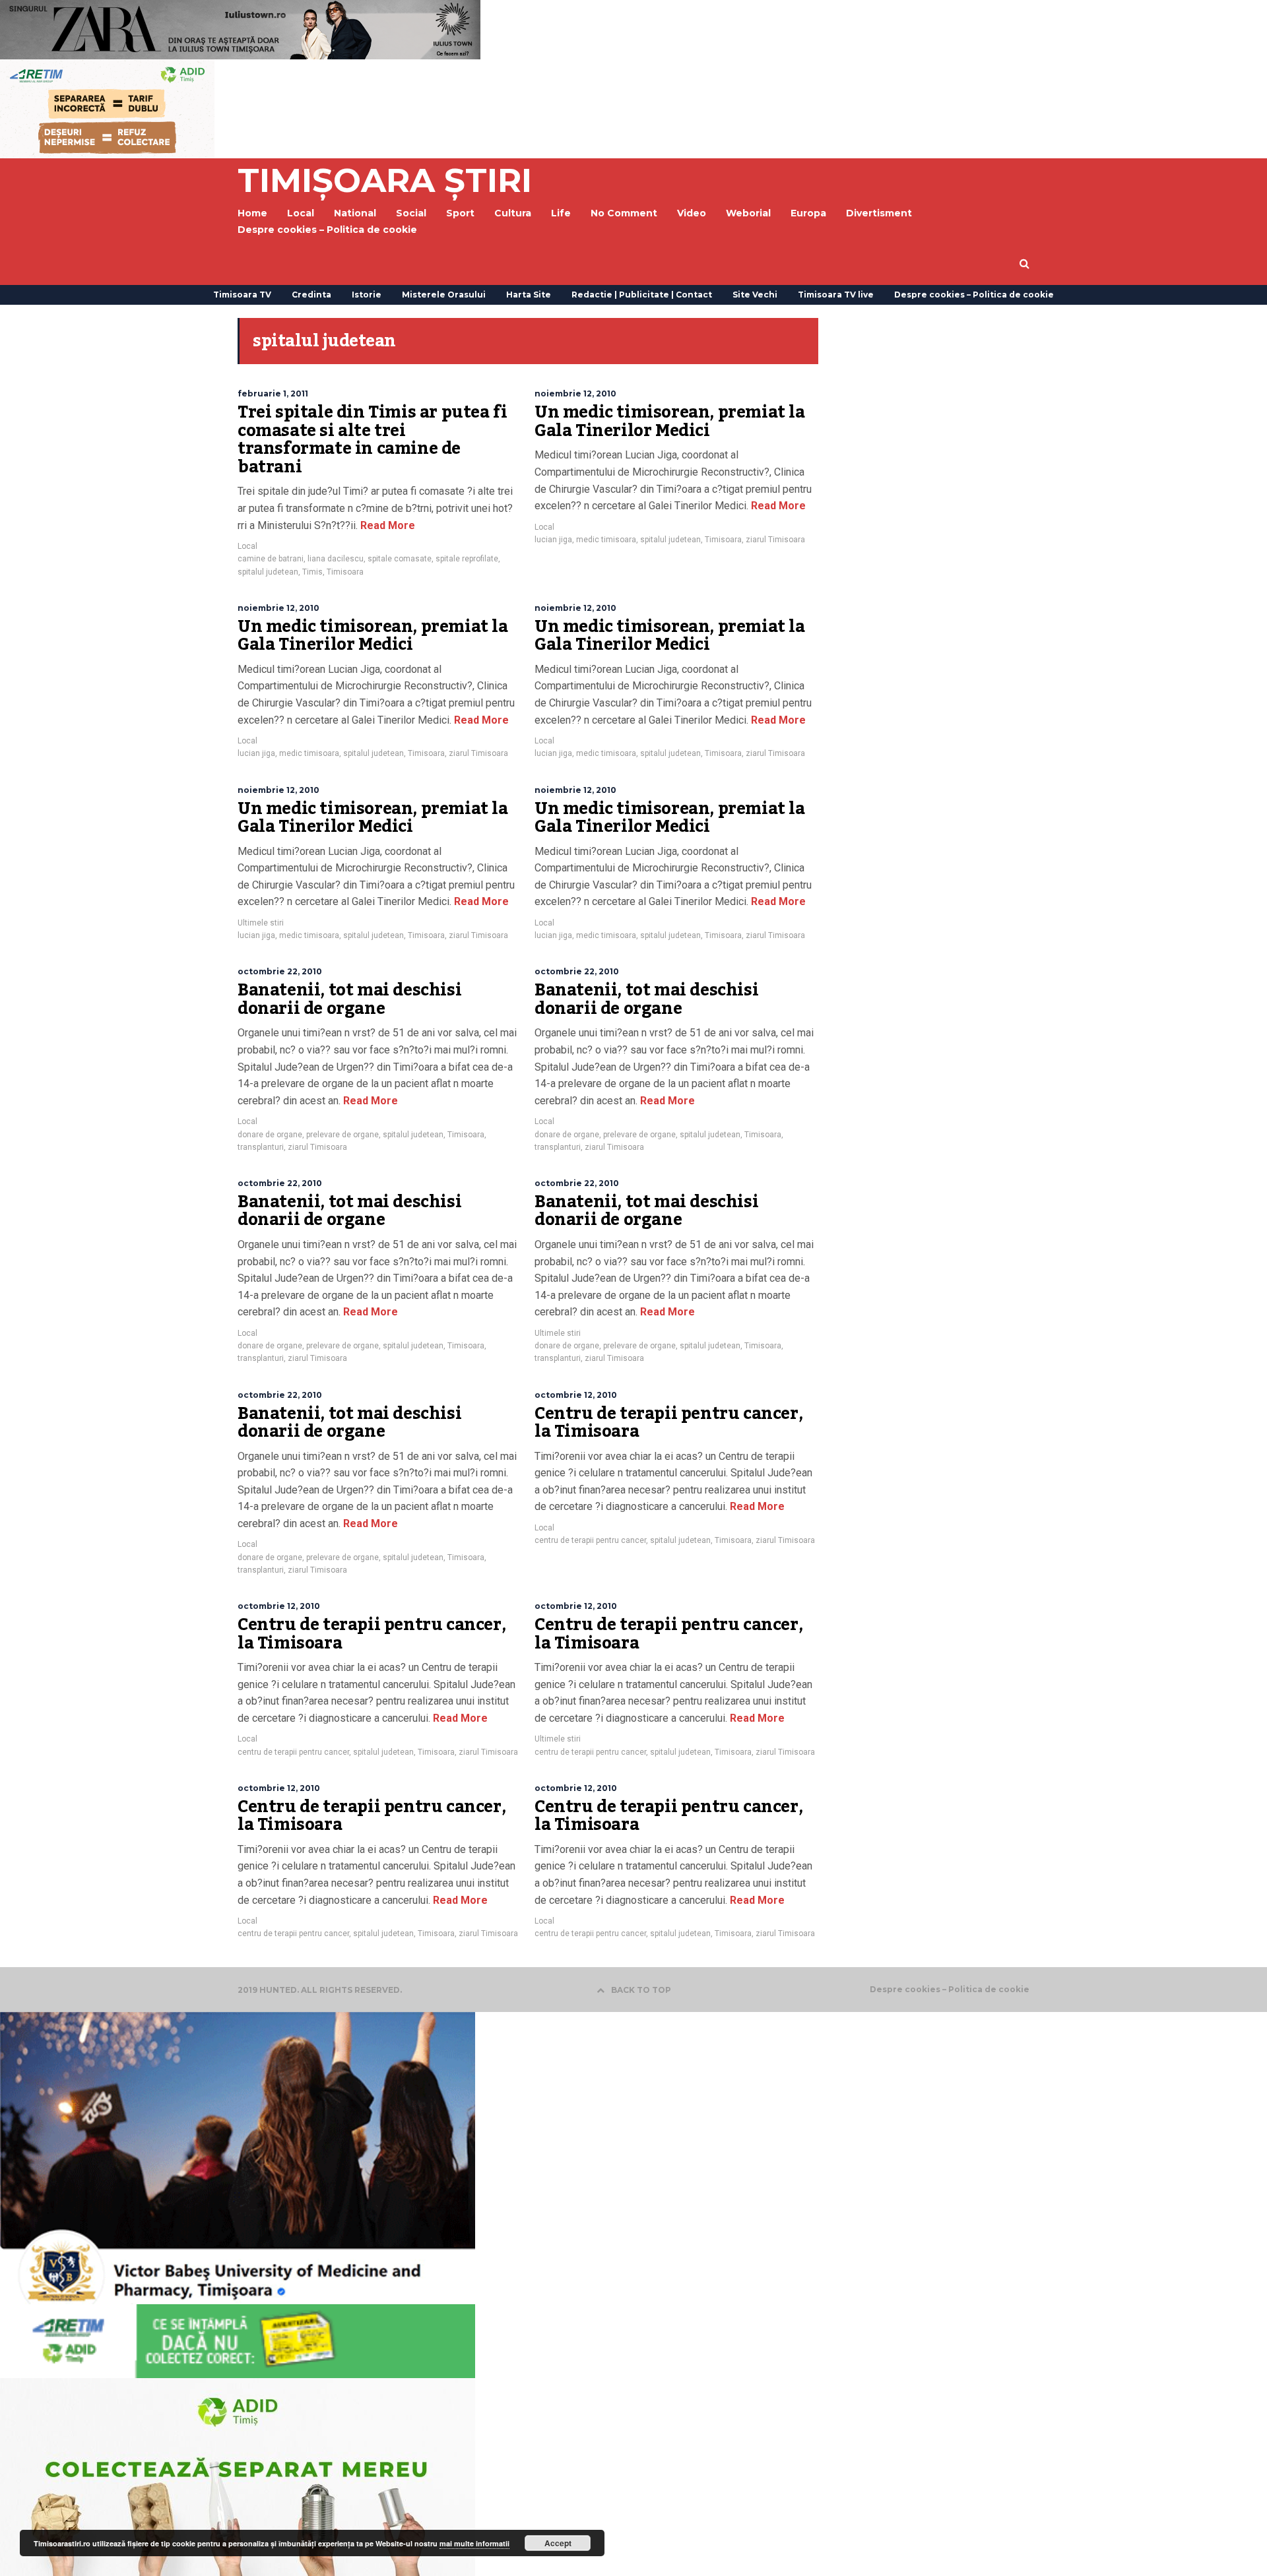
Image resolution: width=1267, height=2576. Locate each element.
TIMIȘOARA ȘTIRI (385, 180)
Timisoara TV (242, 295)
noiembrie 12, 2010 (575, 393)
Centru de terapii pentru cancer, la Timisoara (668, 1423)
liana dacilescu (336, 559)
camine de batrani (271, 559)
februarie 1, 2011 (273, 393)
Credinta (311, 295)
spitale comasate (400, 559)
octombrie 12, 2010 (576, 1395)
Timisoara (345, 572)
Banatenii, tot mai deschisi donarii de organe (349, 999)
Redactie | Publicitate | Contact (642, 295)
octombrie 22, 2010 (280, 971)
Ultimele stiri (261, 923)
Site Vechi (755, 295)
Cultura (513, 213)
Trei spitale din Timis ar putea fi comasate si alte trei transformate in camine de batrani (372, 440)
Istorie (367, 295)
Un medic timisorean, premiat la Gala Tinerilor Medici (670, 422)
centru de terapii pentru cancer (590, 1540)
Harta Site (529, 295)
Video (692, 213)
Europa (808, 213)
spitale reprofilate (467, 559)
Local (247, 546)
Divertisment (879, 213)
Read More (386, 525)
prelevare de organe (342, 1135)
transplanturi (261, 1147)
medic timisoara (606, 540)
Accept (558, 2543)
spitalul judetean (268, 572)
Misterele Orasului (444, 295)
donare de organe (270, 1135)
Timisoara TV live (836, 295)
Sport (460, 213)
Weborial (748, 213)
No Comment (624, 213)
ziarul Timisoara (775, 540)
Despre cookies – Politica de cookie (327, 230)
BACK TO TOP (641, 1990)
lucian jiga (553, 540)
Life (561, 213)
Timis (312, 572)
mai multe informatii (474, 2543)
